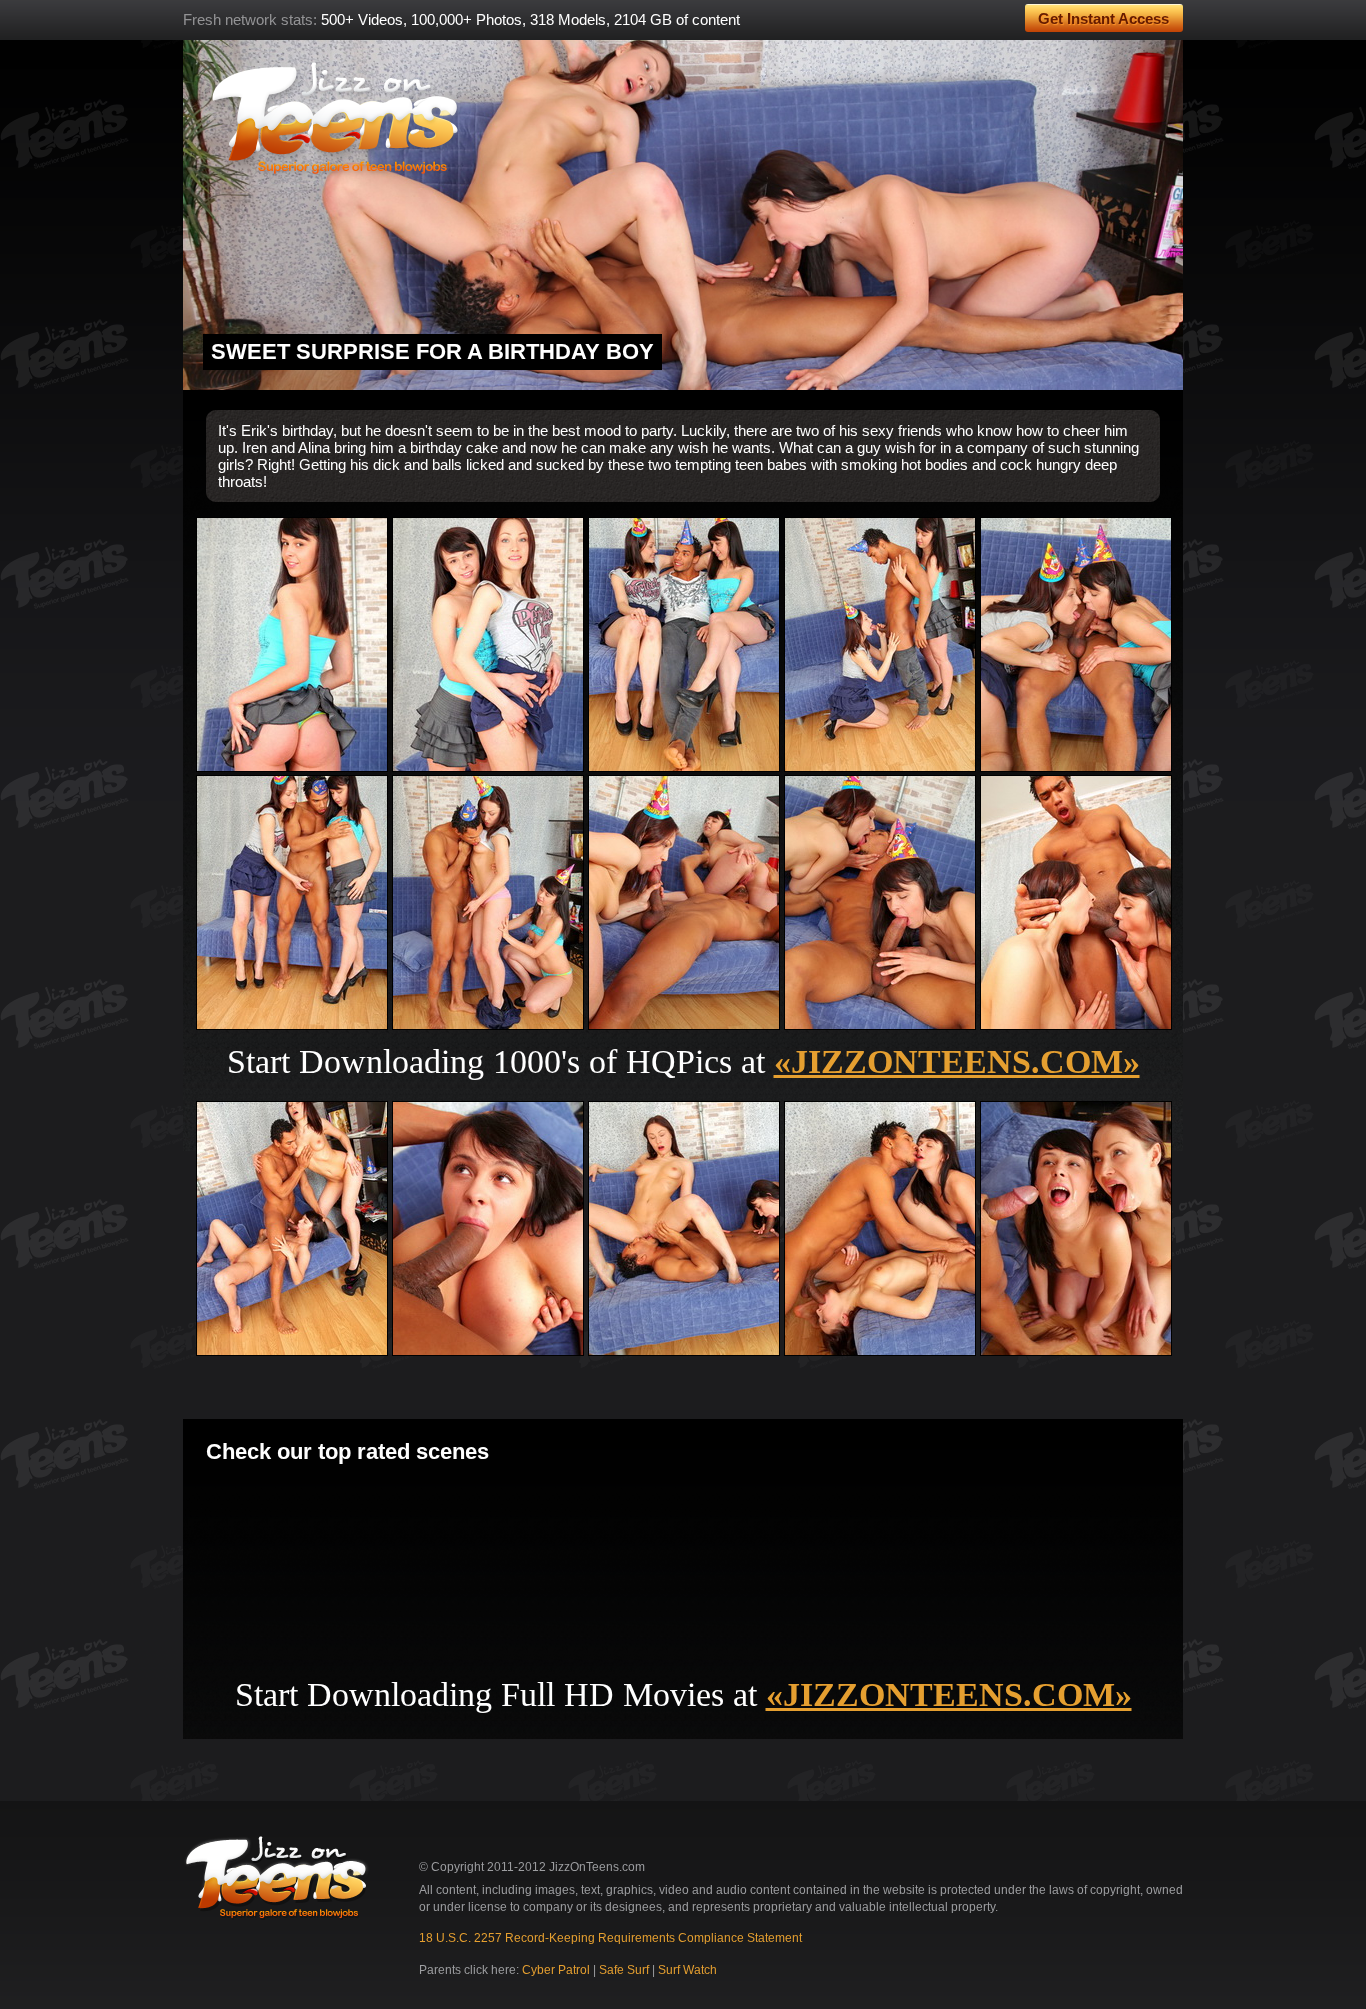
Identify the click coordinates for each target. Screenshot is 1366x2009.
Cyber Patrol (556, 1970)
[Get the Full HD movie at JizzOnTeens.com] (683, 215)
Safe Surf (624, 1970)
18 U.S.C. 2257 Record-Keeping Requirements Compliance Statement (610, 1938)
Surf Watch (687, 1970)
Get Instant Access (1103, 18)
